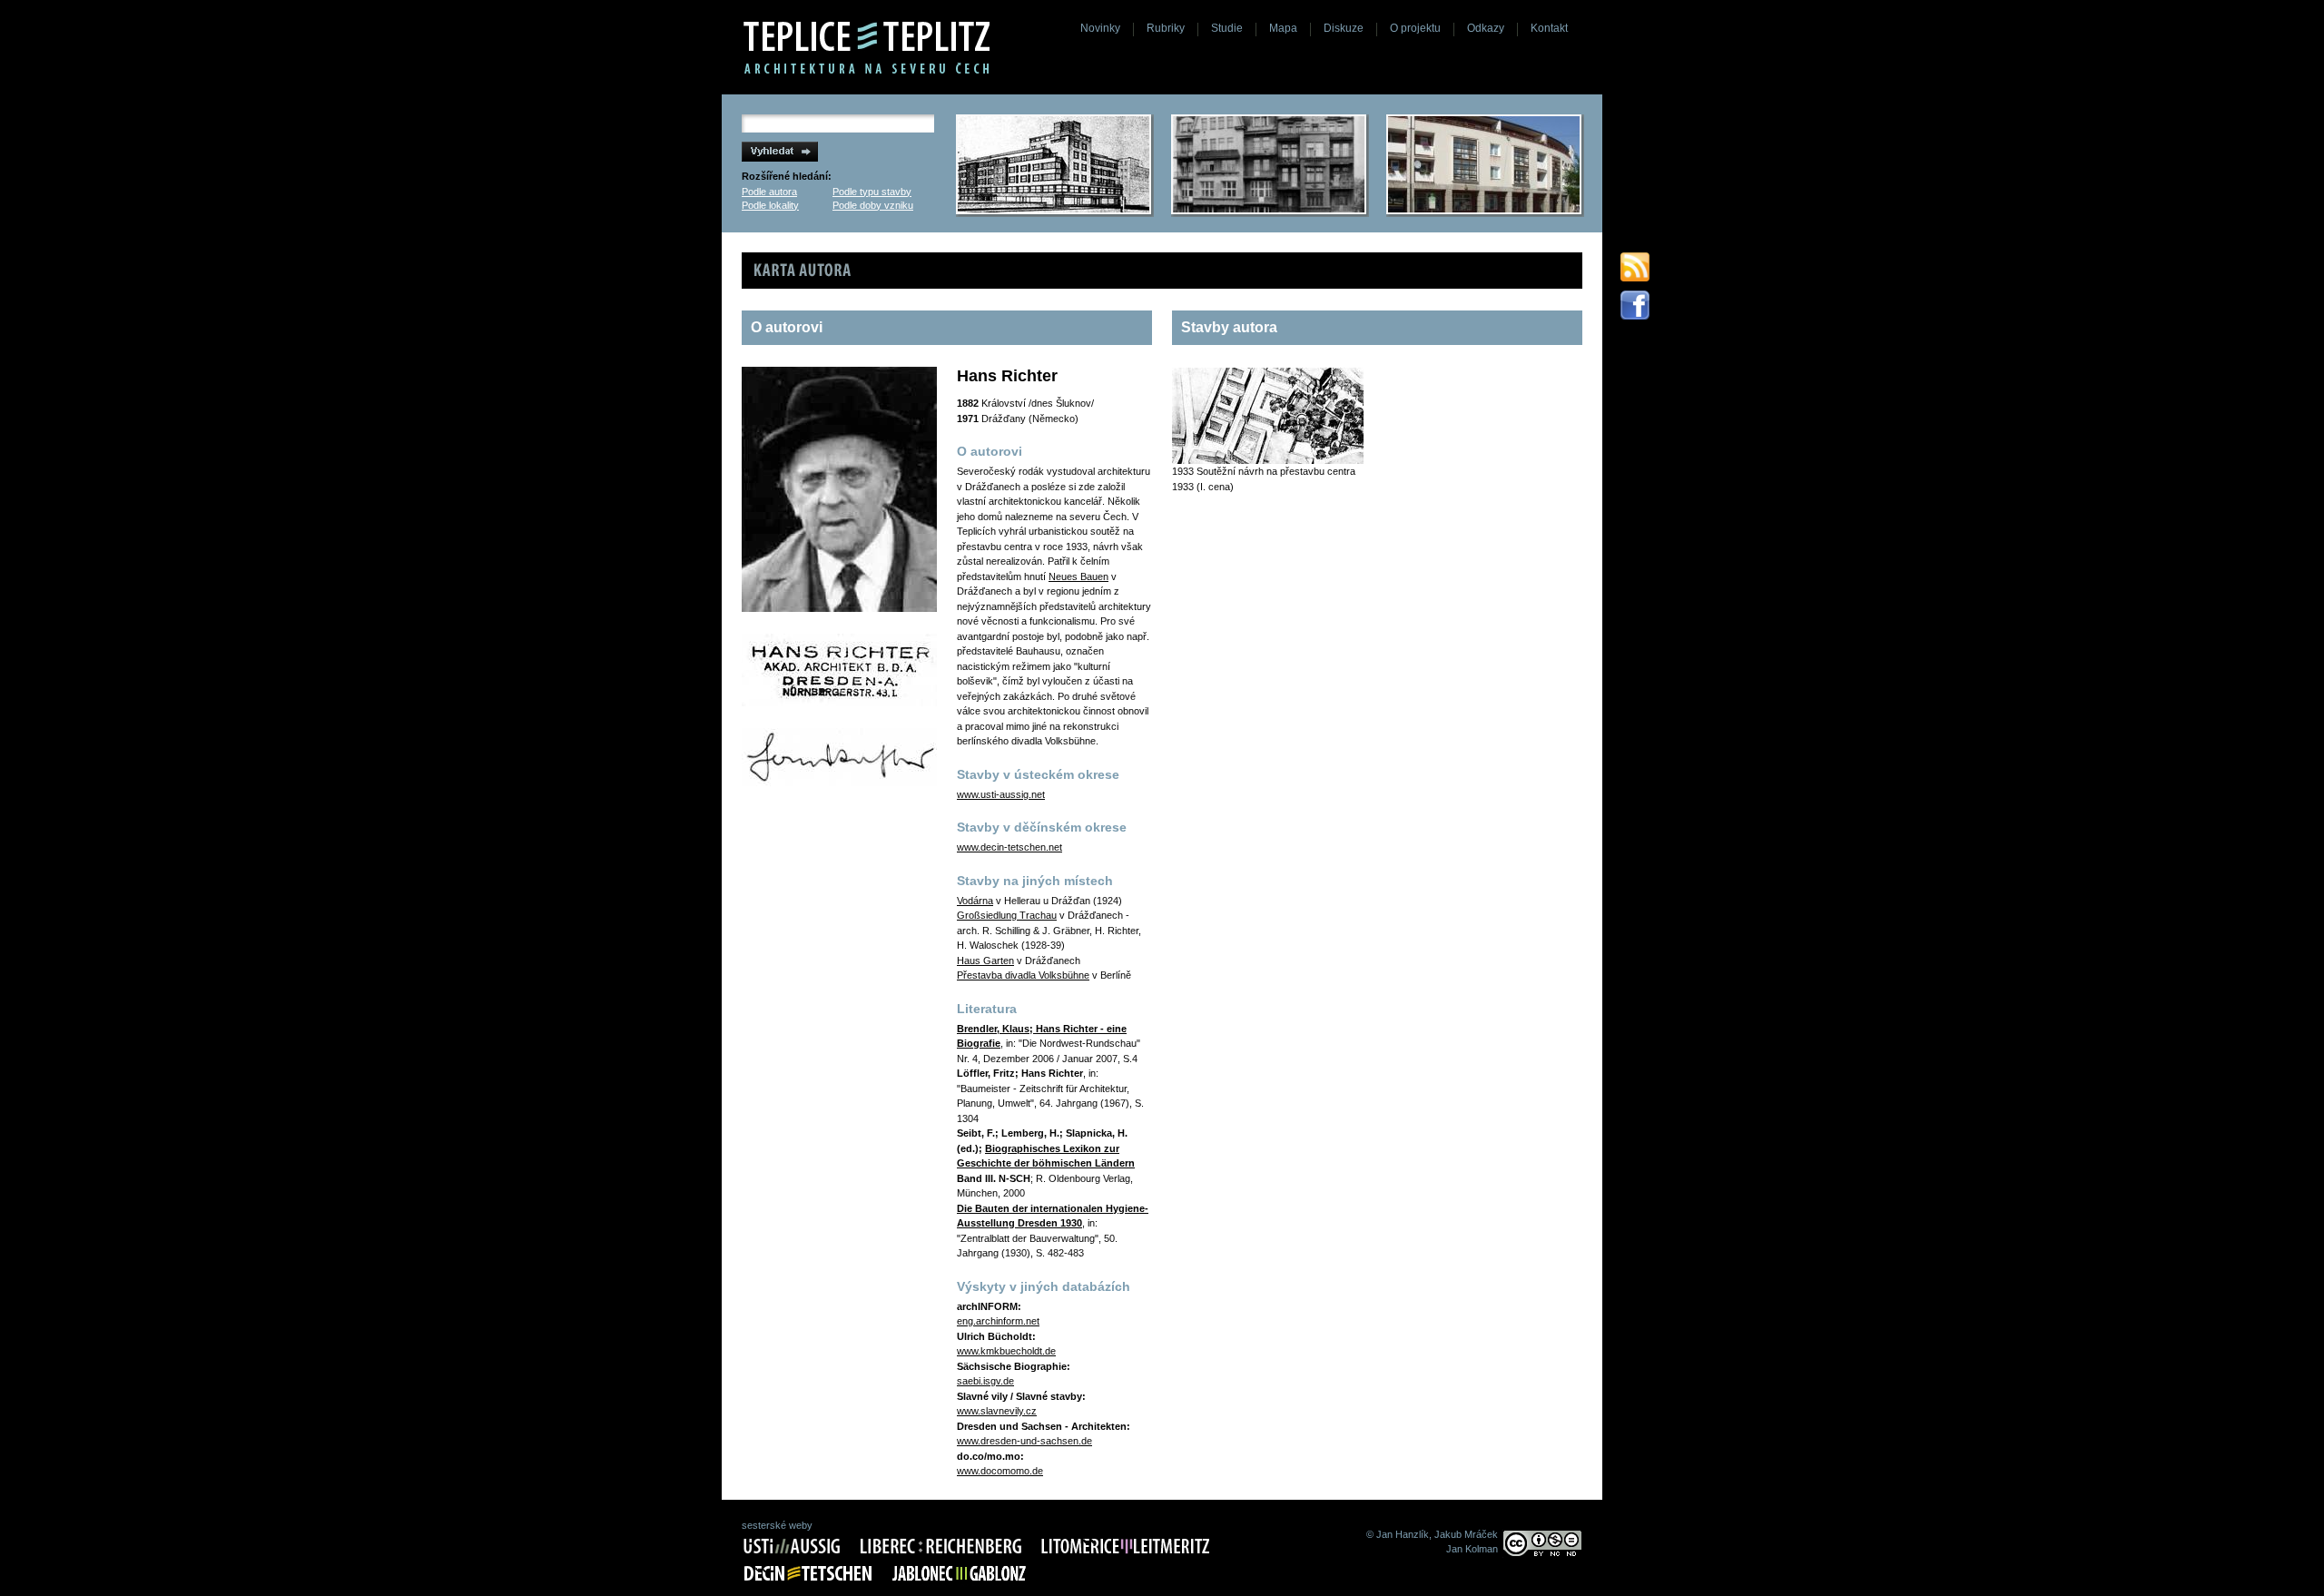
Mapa (1283, 28)
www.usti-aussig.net (1001, 794)
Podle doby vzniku (873, 205)
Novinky (1100, 28)
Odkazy (1486, 28)
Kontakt (1549, 28)
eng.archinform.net (998, 1321)
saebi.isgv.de (985, 1381)
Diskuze (1344, 28)
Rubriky (1166, 28)
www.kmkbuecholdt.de (1006, 1351)
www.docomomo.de (1000, 1471)
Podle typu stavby (872, 192)
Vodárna (975, 901)
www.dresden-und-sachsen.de (1024, 1441)
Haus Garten (985, 961)
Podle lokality (770, 205)
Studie (1227, 28)
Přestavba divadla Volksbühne (1023, 975)
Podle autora (769, 192)
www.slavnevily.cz (997, 1411)
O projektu (1415, 28)
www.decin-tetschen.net (1009, 847)
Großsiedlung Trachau (1007, 915)
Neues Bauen (1078, 576)
